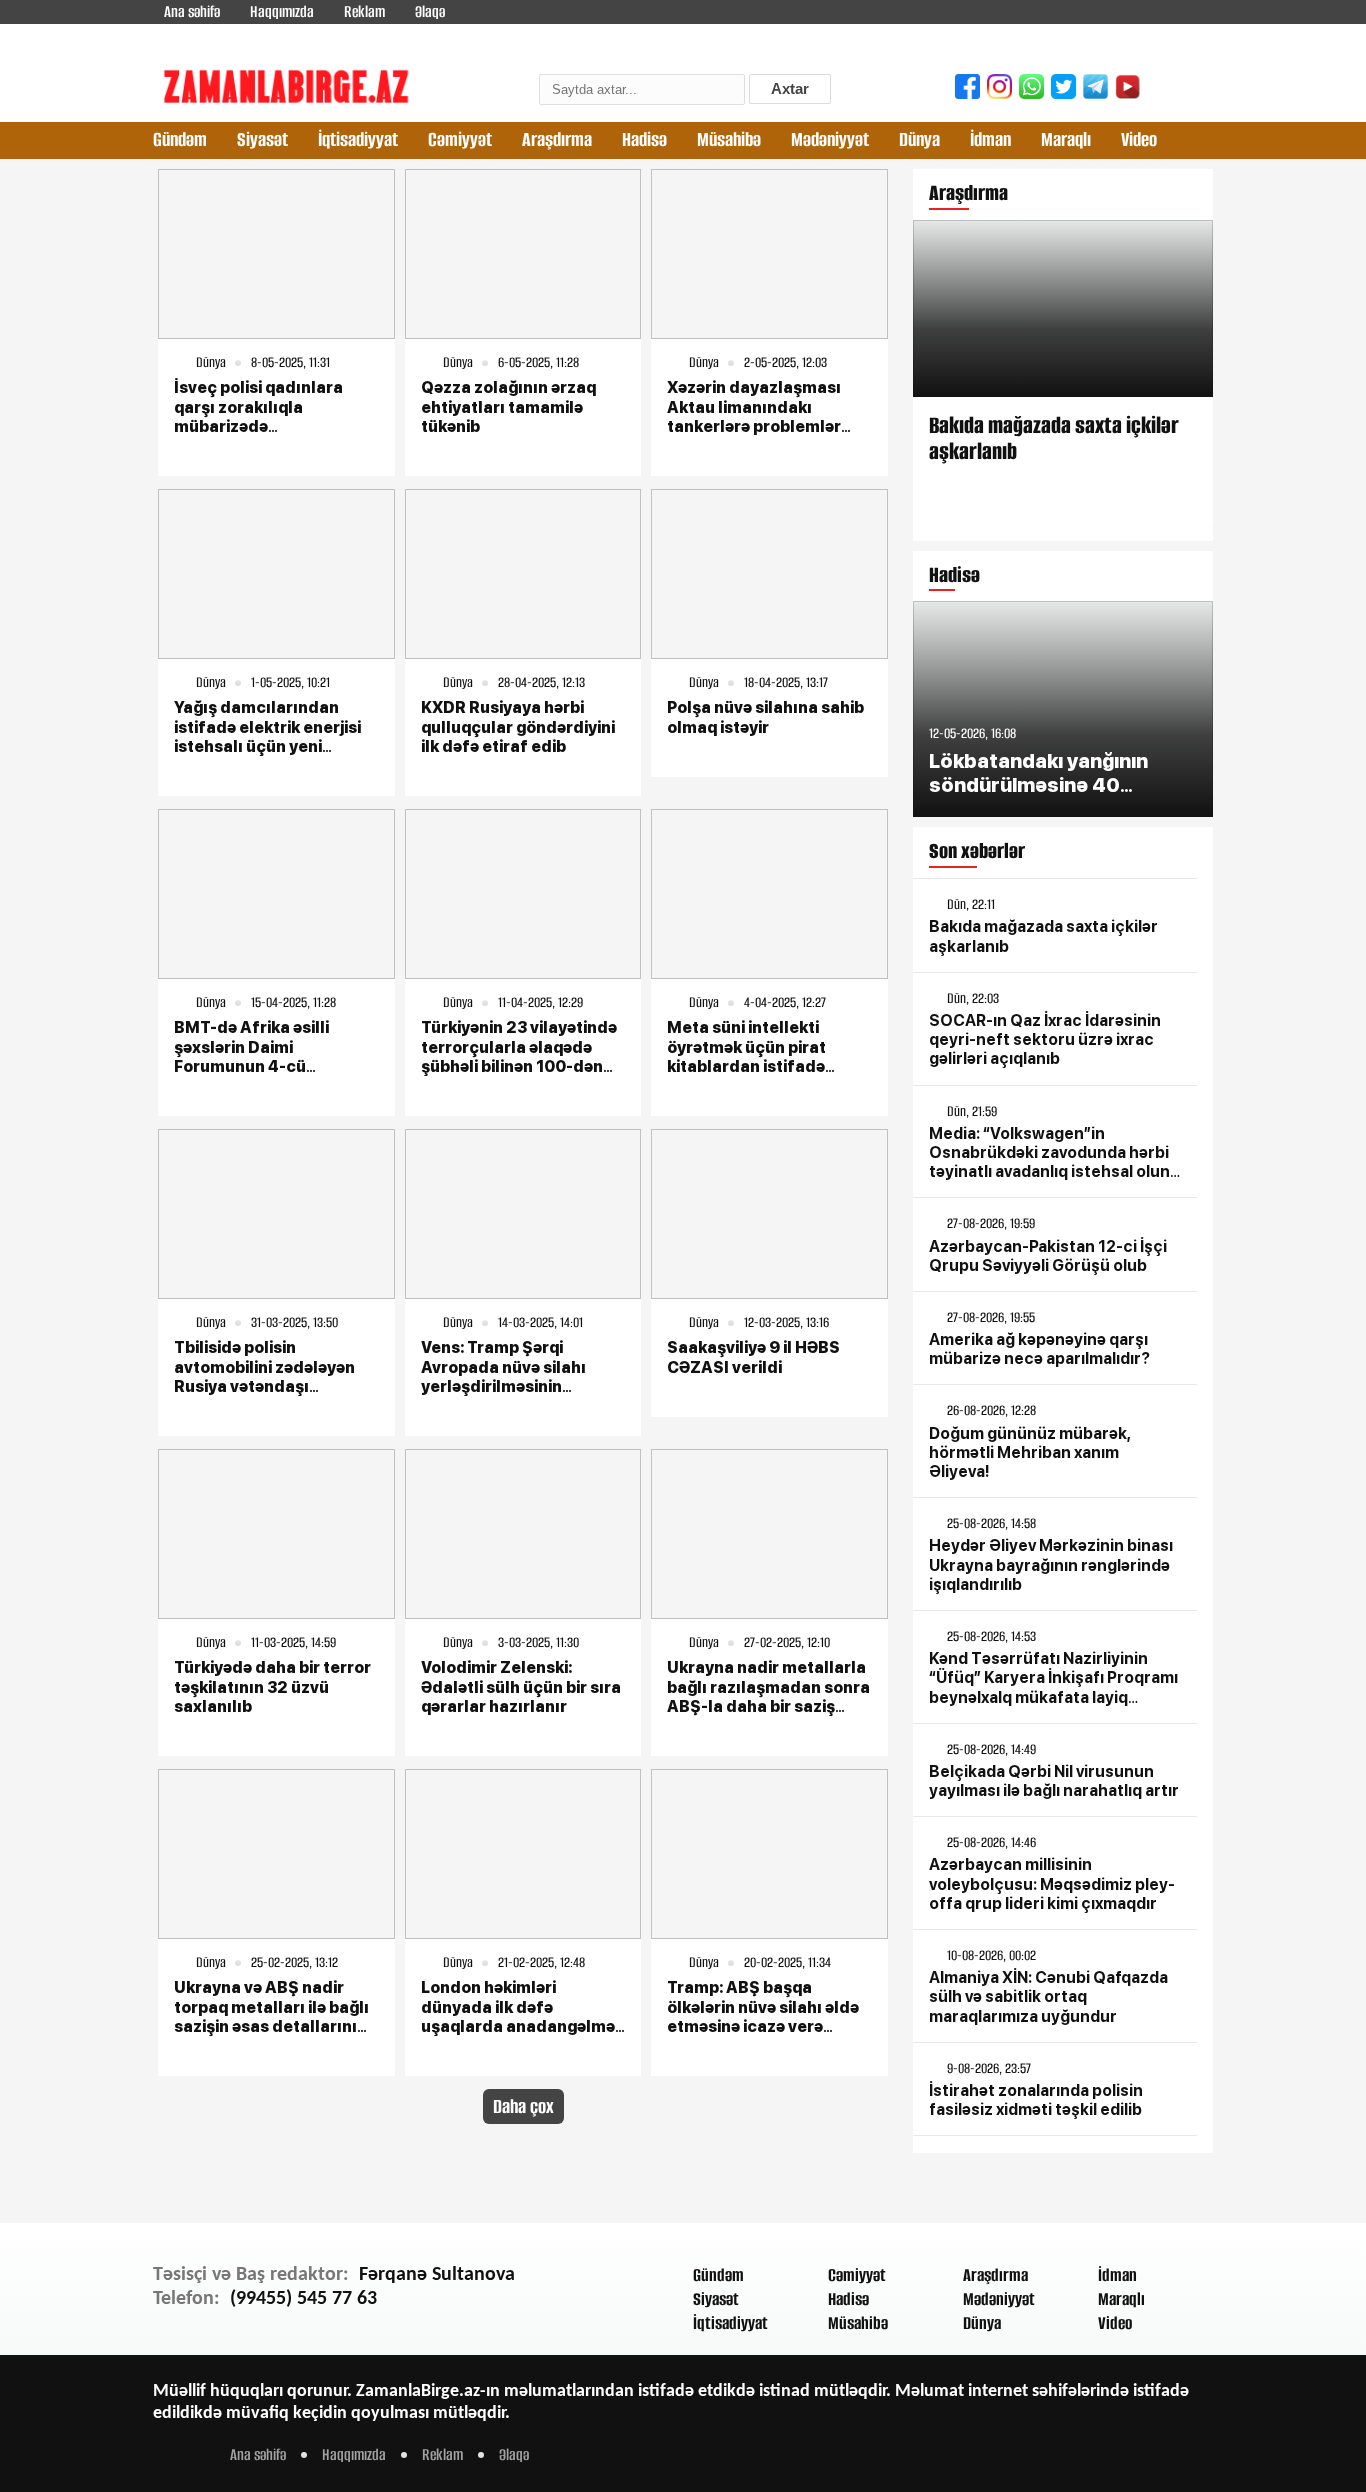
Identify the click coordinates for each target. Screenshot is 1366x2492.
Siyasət (262, 139)
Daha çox (523, 2106)
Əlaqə (430, 11)
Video (1139, 139)
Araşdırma (557, 139)
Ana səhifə (192, 11)
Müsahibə (729, 139)
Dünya (919, 139)
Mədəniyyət (830, 139)
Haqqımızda (282, 11)
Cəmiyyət (460, 139)
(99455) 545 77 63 (303, 2299)
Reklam (364, 11)
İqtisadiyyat (358, 139)
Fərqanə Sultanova (437, 2275)
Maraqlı (1066, 139)
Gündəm (180, 139)
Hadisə (644, 139)
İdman (990, 139)
